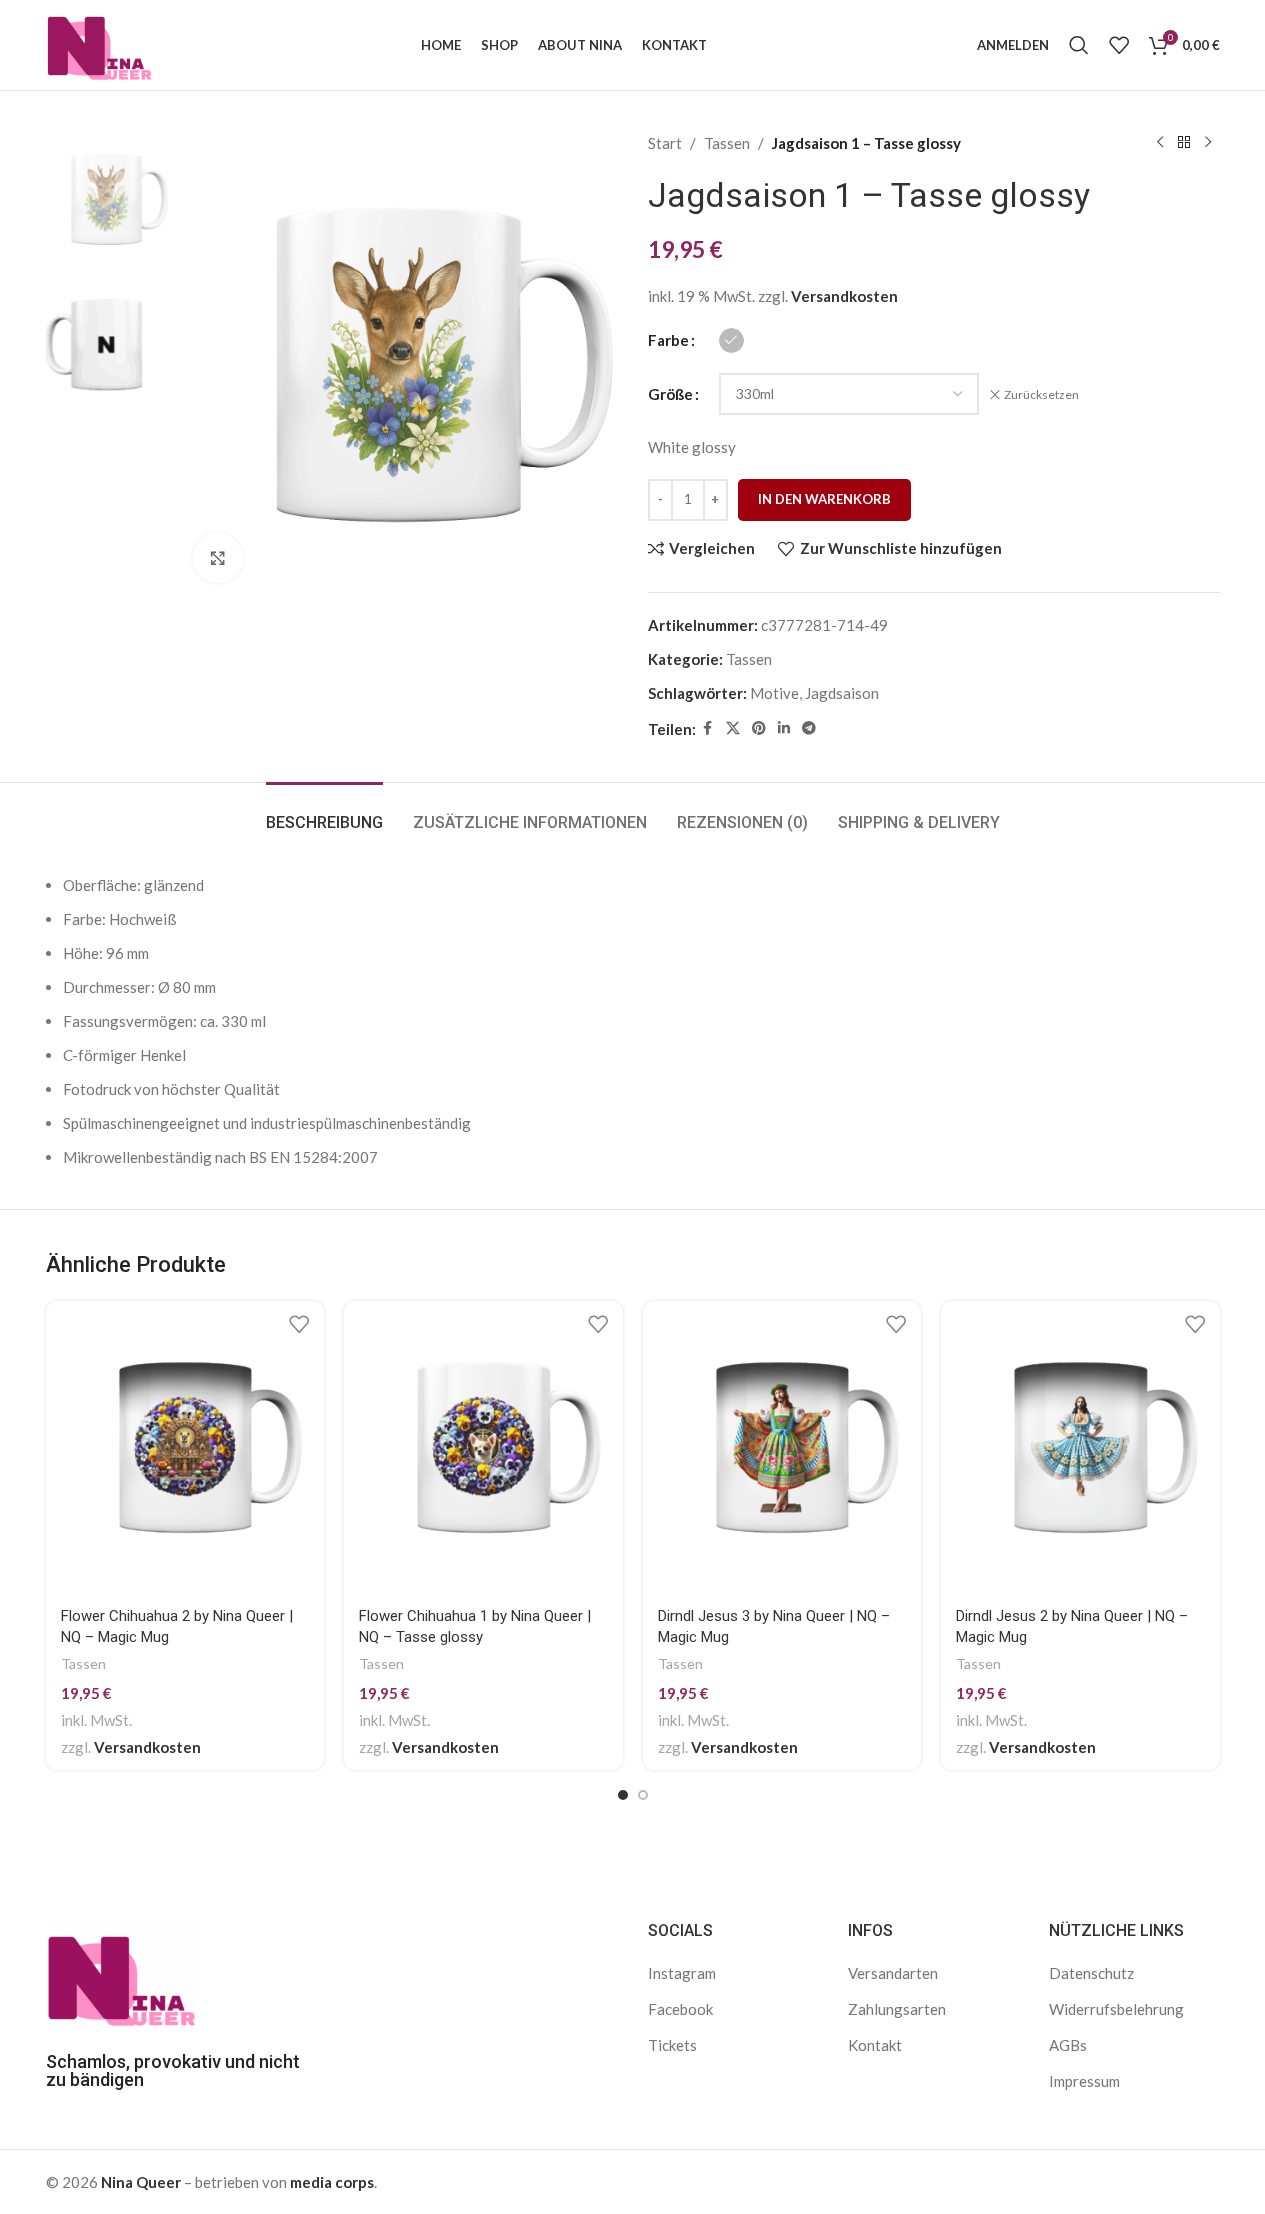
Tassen (727, 143)
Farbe (668, 340)
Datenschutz (1091, 1973)
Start (665, 143)
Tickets (672, 2045)
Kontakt (875, 2045)
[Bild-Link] (121, 1975)
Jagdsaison (842, 693)
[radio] (731, 340)
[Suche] (1079, 45)
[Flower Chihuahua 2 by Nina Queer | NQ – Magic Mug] (185, 1447)
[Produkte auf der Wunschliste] (1119, 45)
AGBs (1068, 2045)
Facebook (680, 2009)
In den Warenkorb (824, 499)
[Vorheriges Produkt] (1160, 143)
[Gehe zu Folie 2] (643, 1795)
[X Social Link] (733, 728)
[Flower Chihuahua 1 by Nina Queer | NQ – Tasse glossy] (483, 1447)
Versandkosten (844, 296)
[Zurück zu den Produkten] (1184, 143)
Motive (774, 693)
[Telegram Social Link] (809, 728)
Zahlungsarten (897, 2009)
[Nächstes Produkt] (1208, 143)
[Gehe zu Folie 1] (623, 1795)
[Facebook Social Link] (708, 728)
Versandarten (893, 1973)
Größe (670, 394)
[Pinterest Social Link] (759, 728)
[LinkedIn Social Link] (784, 728)
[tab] (324, 812)
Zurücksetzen (1041, 394)
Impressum (1084, 2081)
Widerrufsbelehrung (1116, 2009)
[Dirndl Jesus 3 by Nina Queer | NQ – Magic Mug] (782, 1447)
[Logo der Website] (99, 43)
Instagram (682, 1973)
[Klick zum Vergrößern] (218, 558)
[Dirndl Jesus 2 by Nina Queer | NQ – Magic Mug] (1080, 1447)
